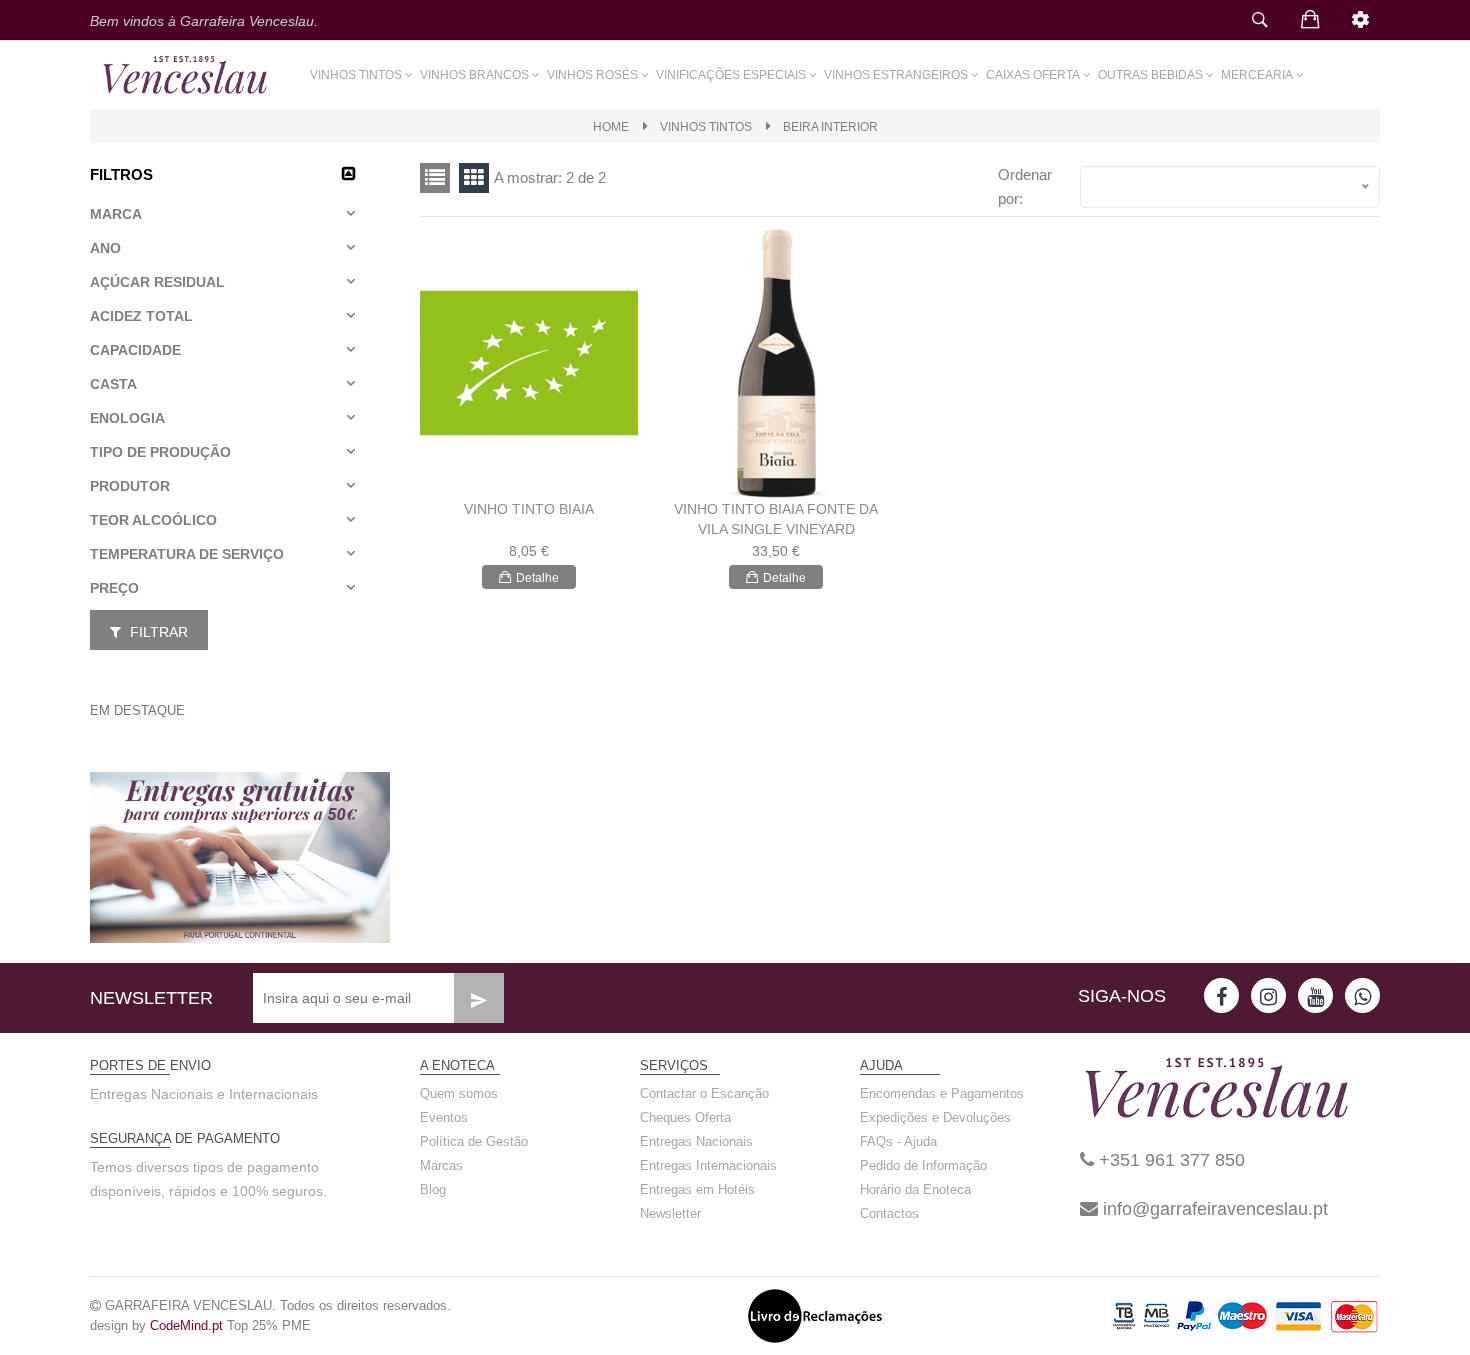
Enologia (127, 418)
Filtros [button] (121, 174)
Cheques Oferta (685, 1117)
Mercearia (1257, 75)
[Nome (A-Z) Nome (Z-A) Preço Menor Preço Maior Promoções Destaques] (1230, 187)
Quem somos (459, 1093)
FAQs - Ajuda (898, 1141)
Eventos (444, 1117)
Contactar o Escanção (704, 1093)
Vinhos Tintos (356, 75)
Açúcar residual (157, 282)
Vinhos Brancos (474, 75)
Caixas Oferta (1033, 75)
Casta (113, 384)
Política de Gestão (474, 1141)
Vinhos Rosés (592, 75)
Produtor (130, 486)
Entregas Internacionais (708, 1165)
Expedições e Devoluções (935, 1117)
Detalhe (537, 578)
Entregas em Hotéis (697, 1189)
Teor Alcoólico (153, 520)
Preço (114, 588)
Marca (116, 214)
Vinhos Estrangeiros (896, 75)
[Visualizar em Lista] (474, 178)
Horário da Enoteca (915, 1189)
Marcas (441, 1165)
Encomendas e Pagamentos (942, 1093)
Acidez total (141, 316)
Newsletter (670, 1213)
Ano (105, 248)
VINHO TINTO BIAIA (529, 509)
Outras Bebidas (1150, 75)
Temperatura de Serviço (187, 554)
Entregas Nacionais (696, 1141)
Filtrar (157, 632)
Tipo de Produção (160, 452)
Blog (433, 1189)
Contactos (889, 1213)
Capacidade (135, 350)
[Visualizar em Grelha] (435, 178)
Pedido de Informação (923, 1165)
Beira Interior (830, 127)
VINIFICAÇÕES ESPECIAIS (731, 75)
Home (611, 127)
